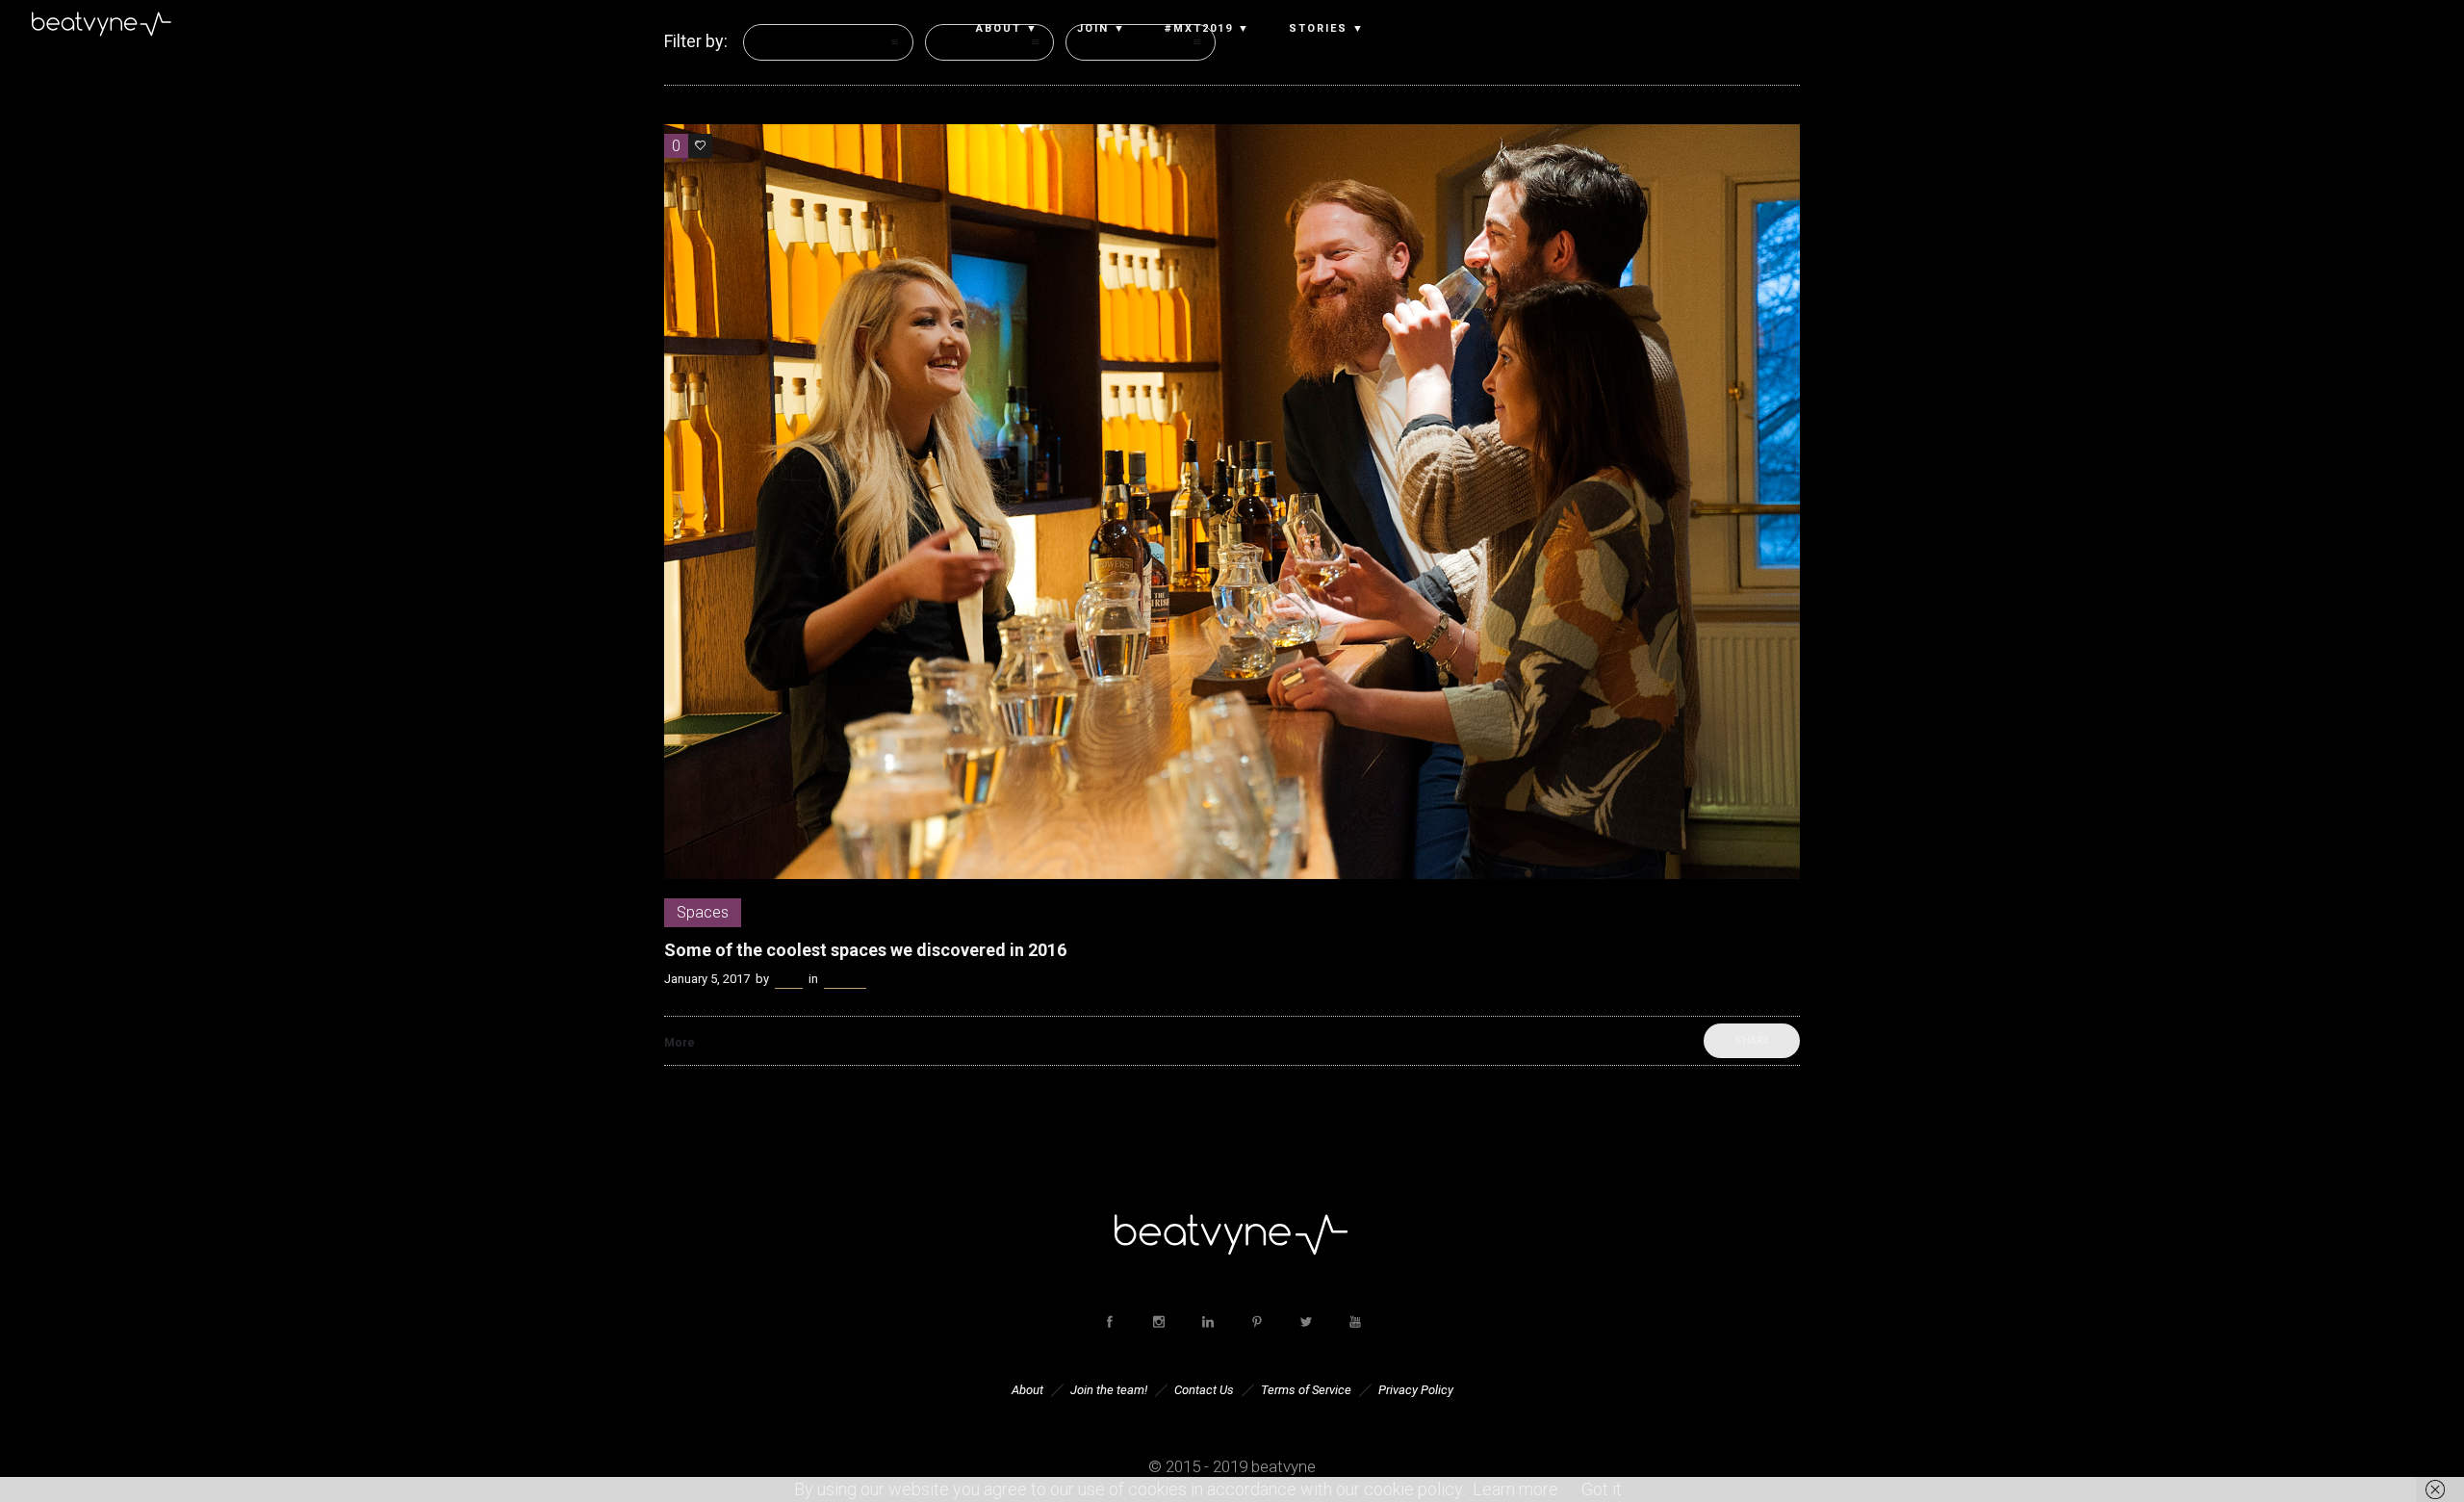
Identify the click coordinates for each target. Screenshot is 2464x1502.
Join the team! (1109, 1390)
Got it (1602, 1489)
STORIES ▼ (1327, 29)
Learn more (1515, 1489)
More (680, 1043)
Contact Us (1204, 1390)
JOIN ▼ (1102, 29)
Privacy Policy (1416, 1390)
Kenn (789, 979)
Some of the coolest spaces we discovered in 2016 (865, 950)
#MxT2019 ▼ (1207, 29)
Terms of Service (1306, 1390)
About (1027, 1390)
